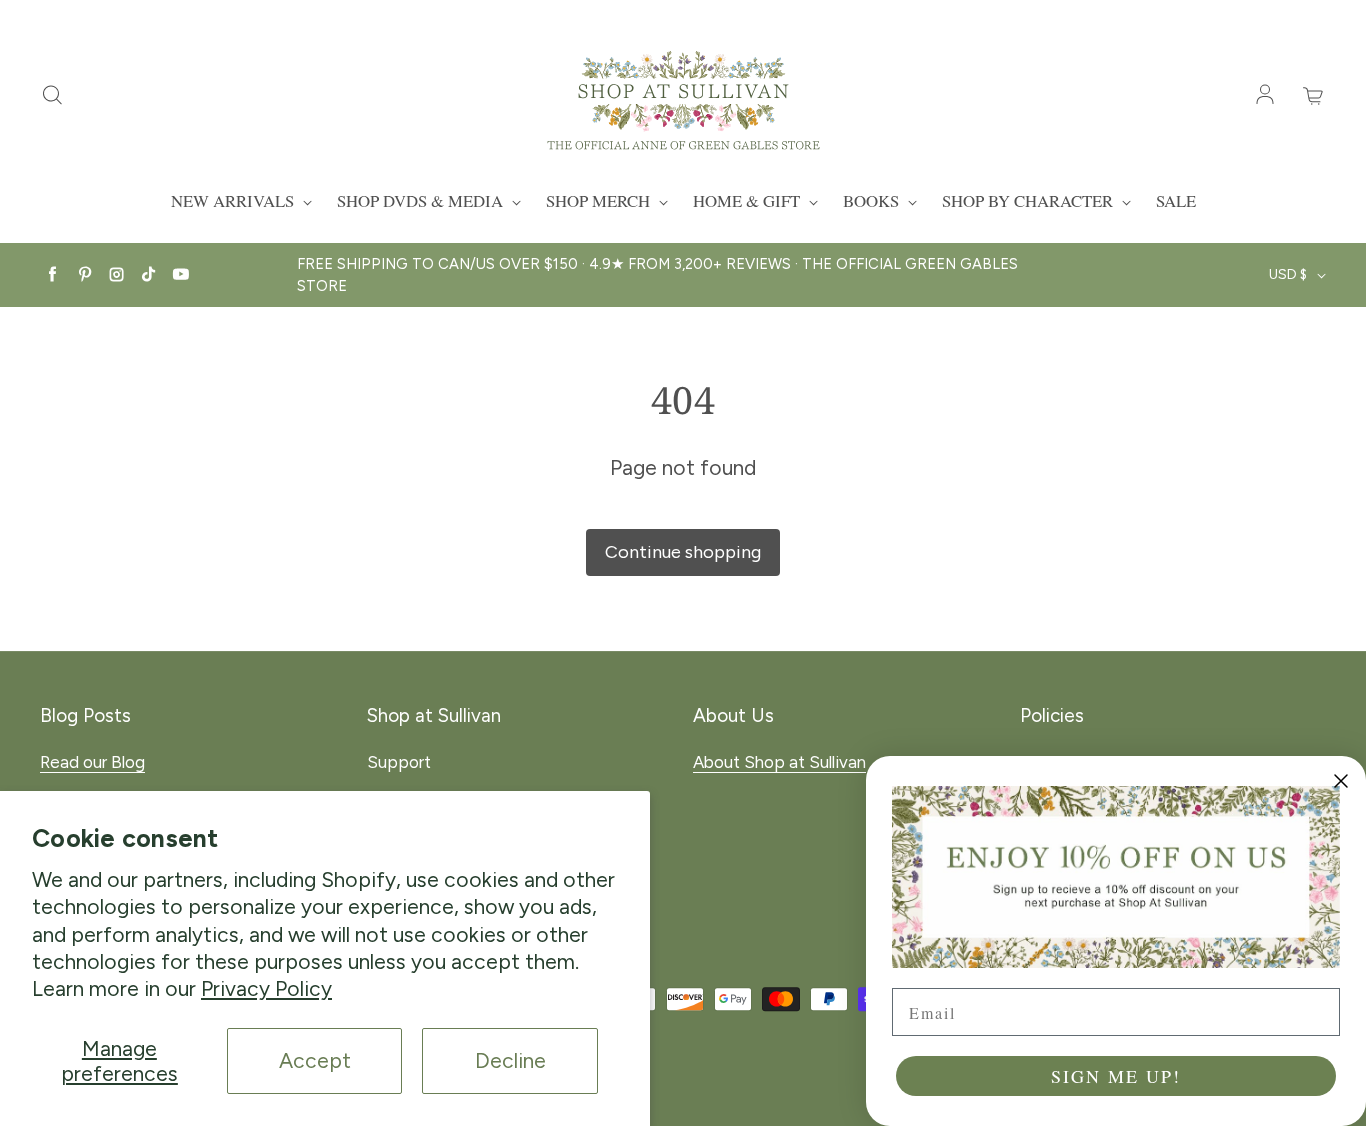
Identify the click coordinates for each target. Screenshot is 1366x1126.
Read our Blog (92, 762)
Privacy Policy (266, 988)
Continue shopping (683, 552)
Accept (315, 1060)
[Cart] (1314, 96)
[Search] (52, 96)
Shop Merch (600, 200)
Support (399, 762)
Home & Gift (748, 200)
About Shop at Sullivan (779, 762)
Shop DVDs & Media (422, 200)
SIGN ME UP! (1116, 1076)
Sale (1176, 200)
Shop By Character (1029, 200)
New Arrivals (234, 200)
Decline (510, 1060)
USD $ (1288, 274)
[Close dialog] (1341, 781)
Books (873, 200)
